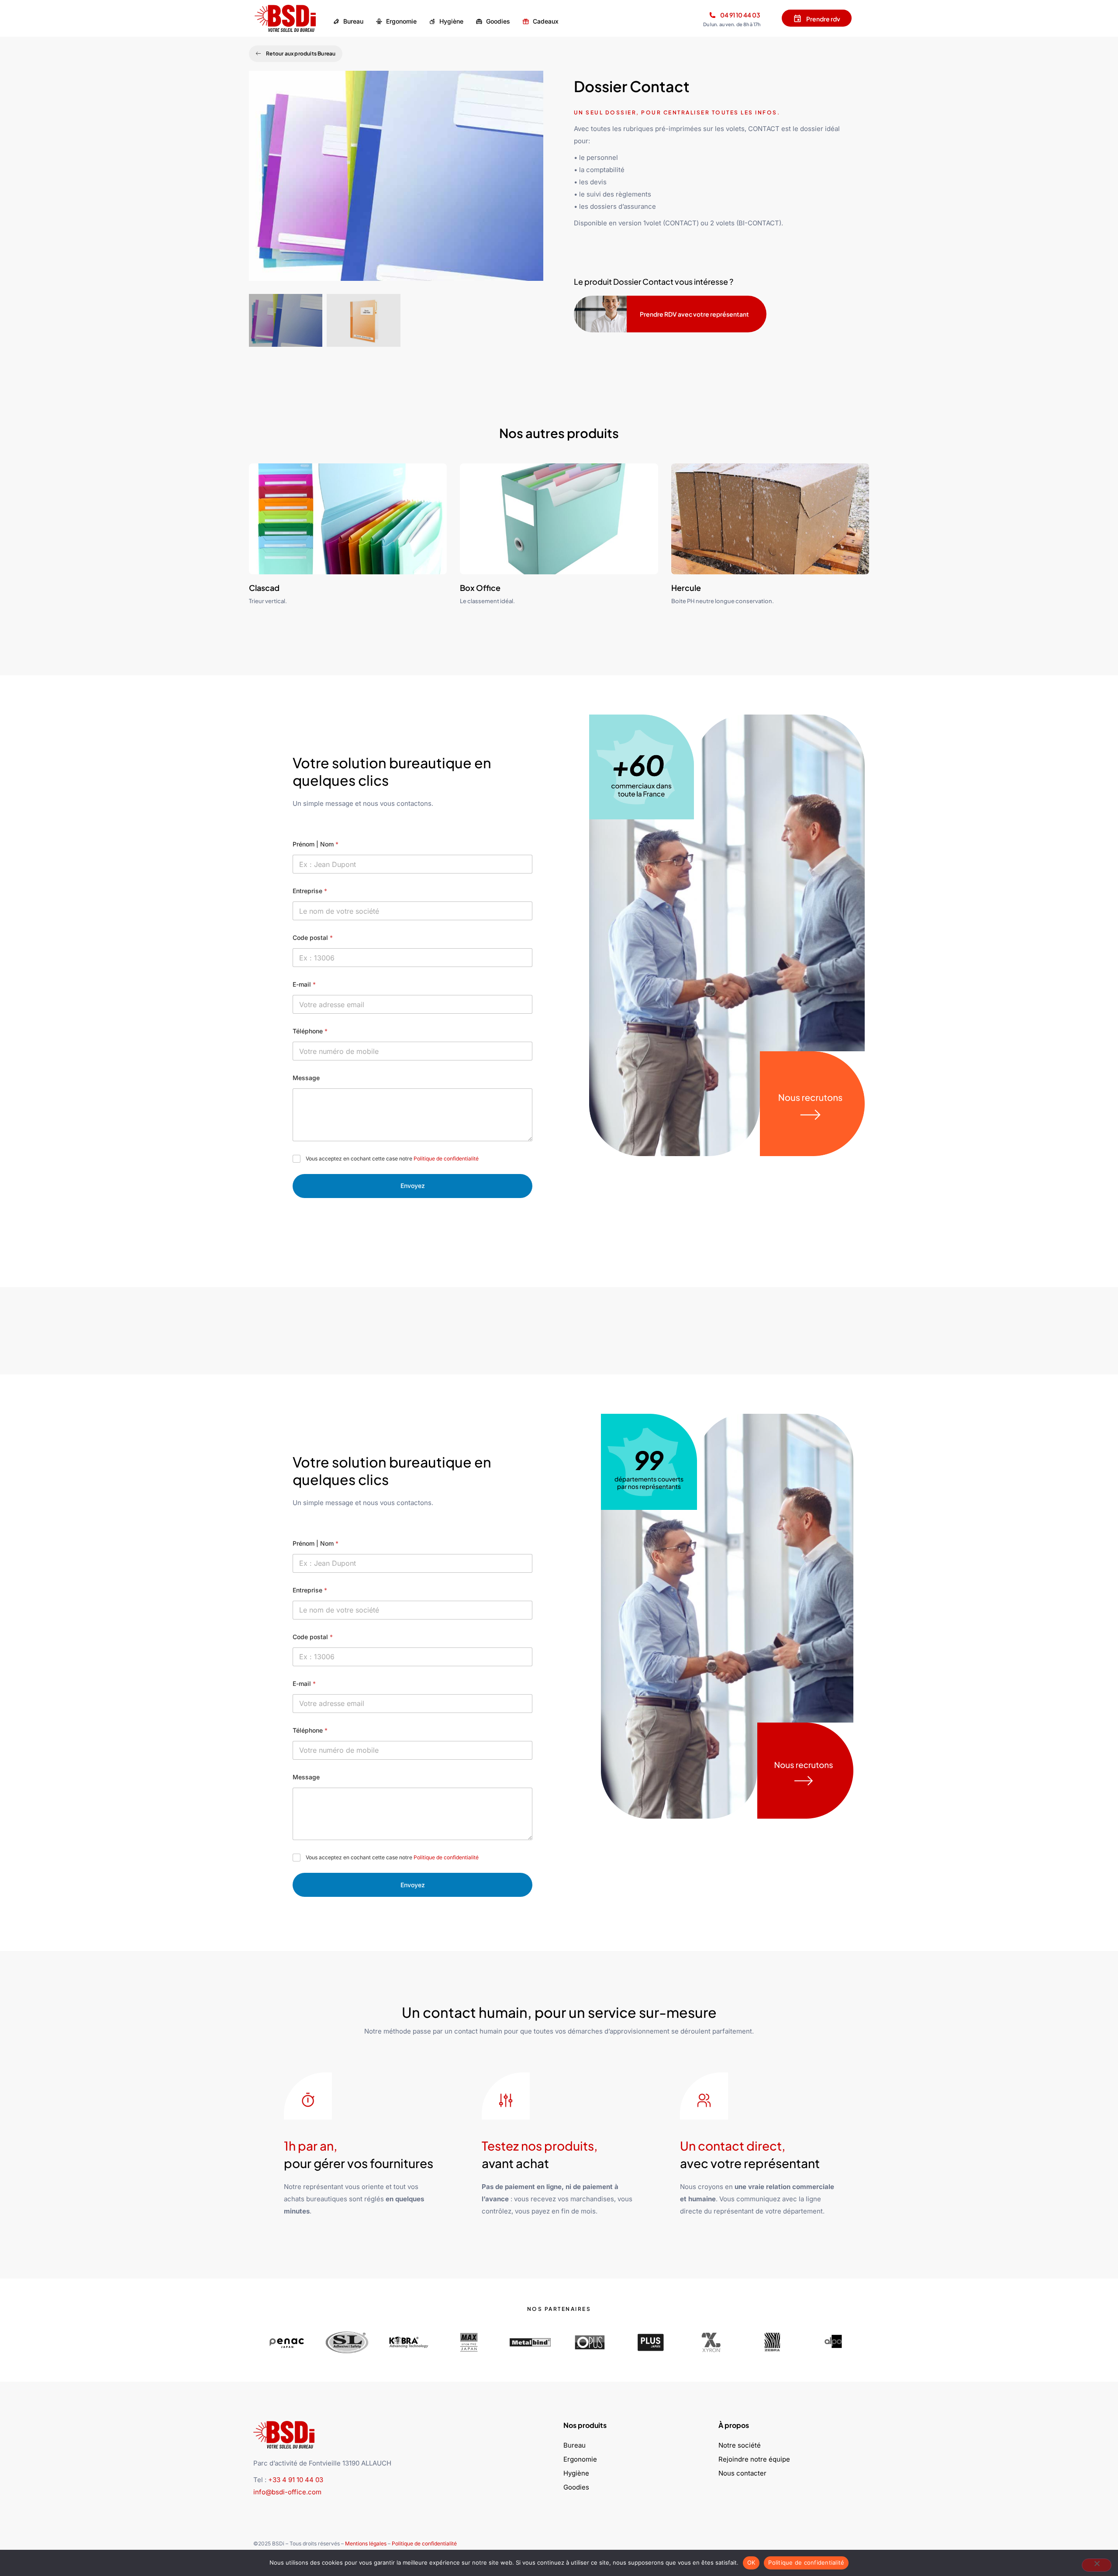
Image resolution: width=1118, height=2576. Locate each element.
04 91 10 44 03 (740, 15)
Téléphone (310, 1031)
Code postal (313, 938)
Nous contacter (742, 2473)
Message (306, 1078)
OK (751, 2562)
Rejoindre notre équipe (754, 2459)
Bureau (575, 2445)
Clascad (264, 588)
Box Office (480, 588)
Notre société (740, 2445)
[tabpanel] (396, 182)
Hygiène (576, 2473)
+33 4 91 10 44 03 (296, 2480)
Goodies (576, 2487)
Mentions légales (366, 2543)
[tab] (286, 320)
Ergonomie (580, 2459)
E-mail (304, 984)
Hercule (686, 588)
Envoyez (413, 1186)
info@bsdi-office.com (287, 2492)
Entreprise (310, 891)
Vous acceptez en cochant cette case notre (392, 1159)
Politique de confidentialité (446, 1159)
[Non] (1097, 2565)
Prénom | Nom (316, 844)
